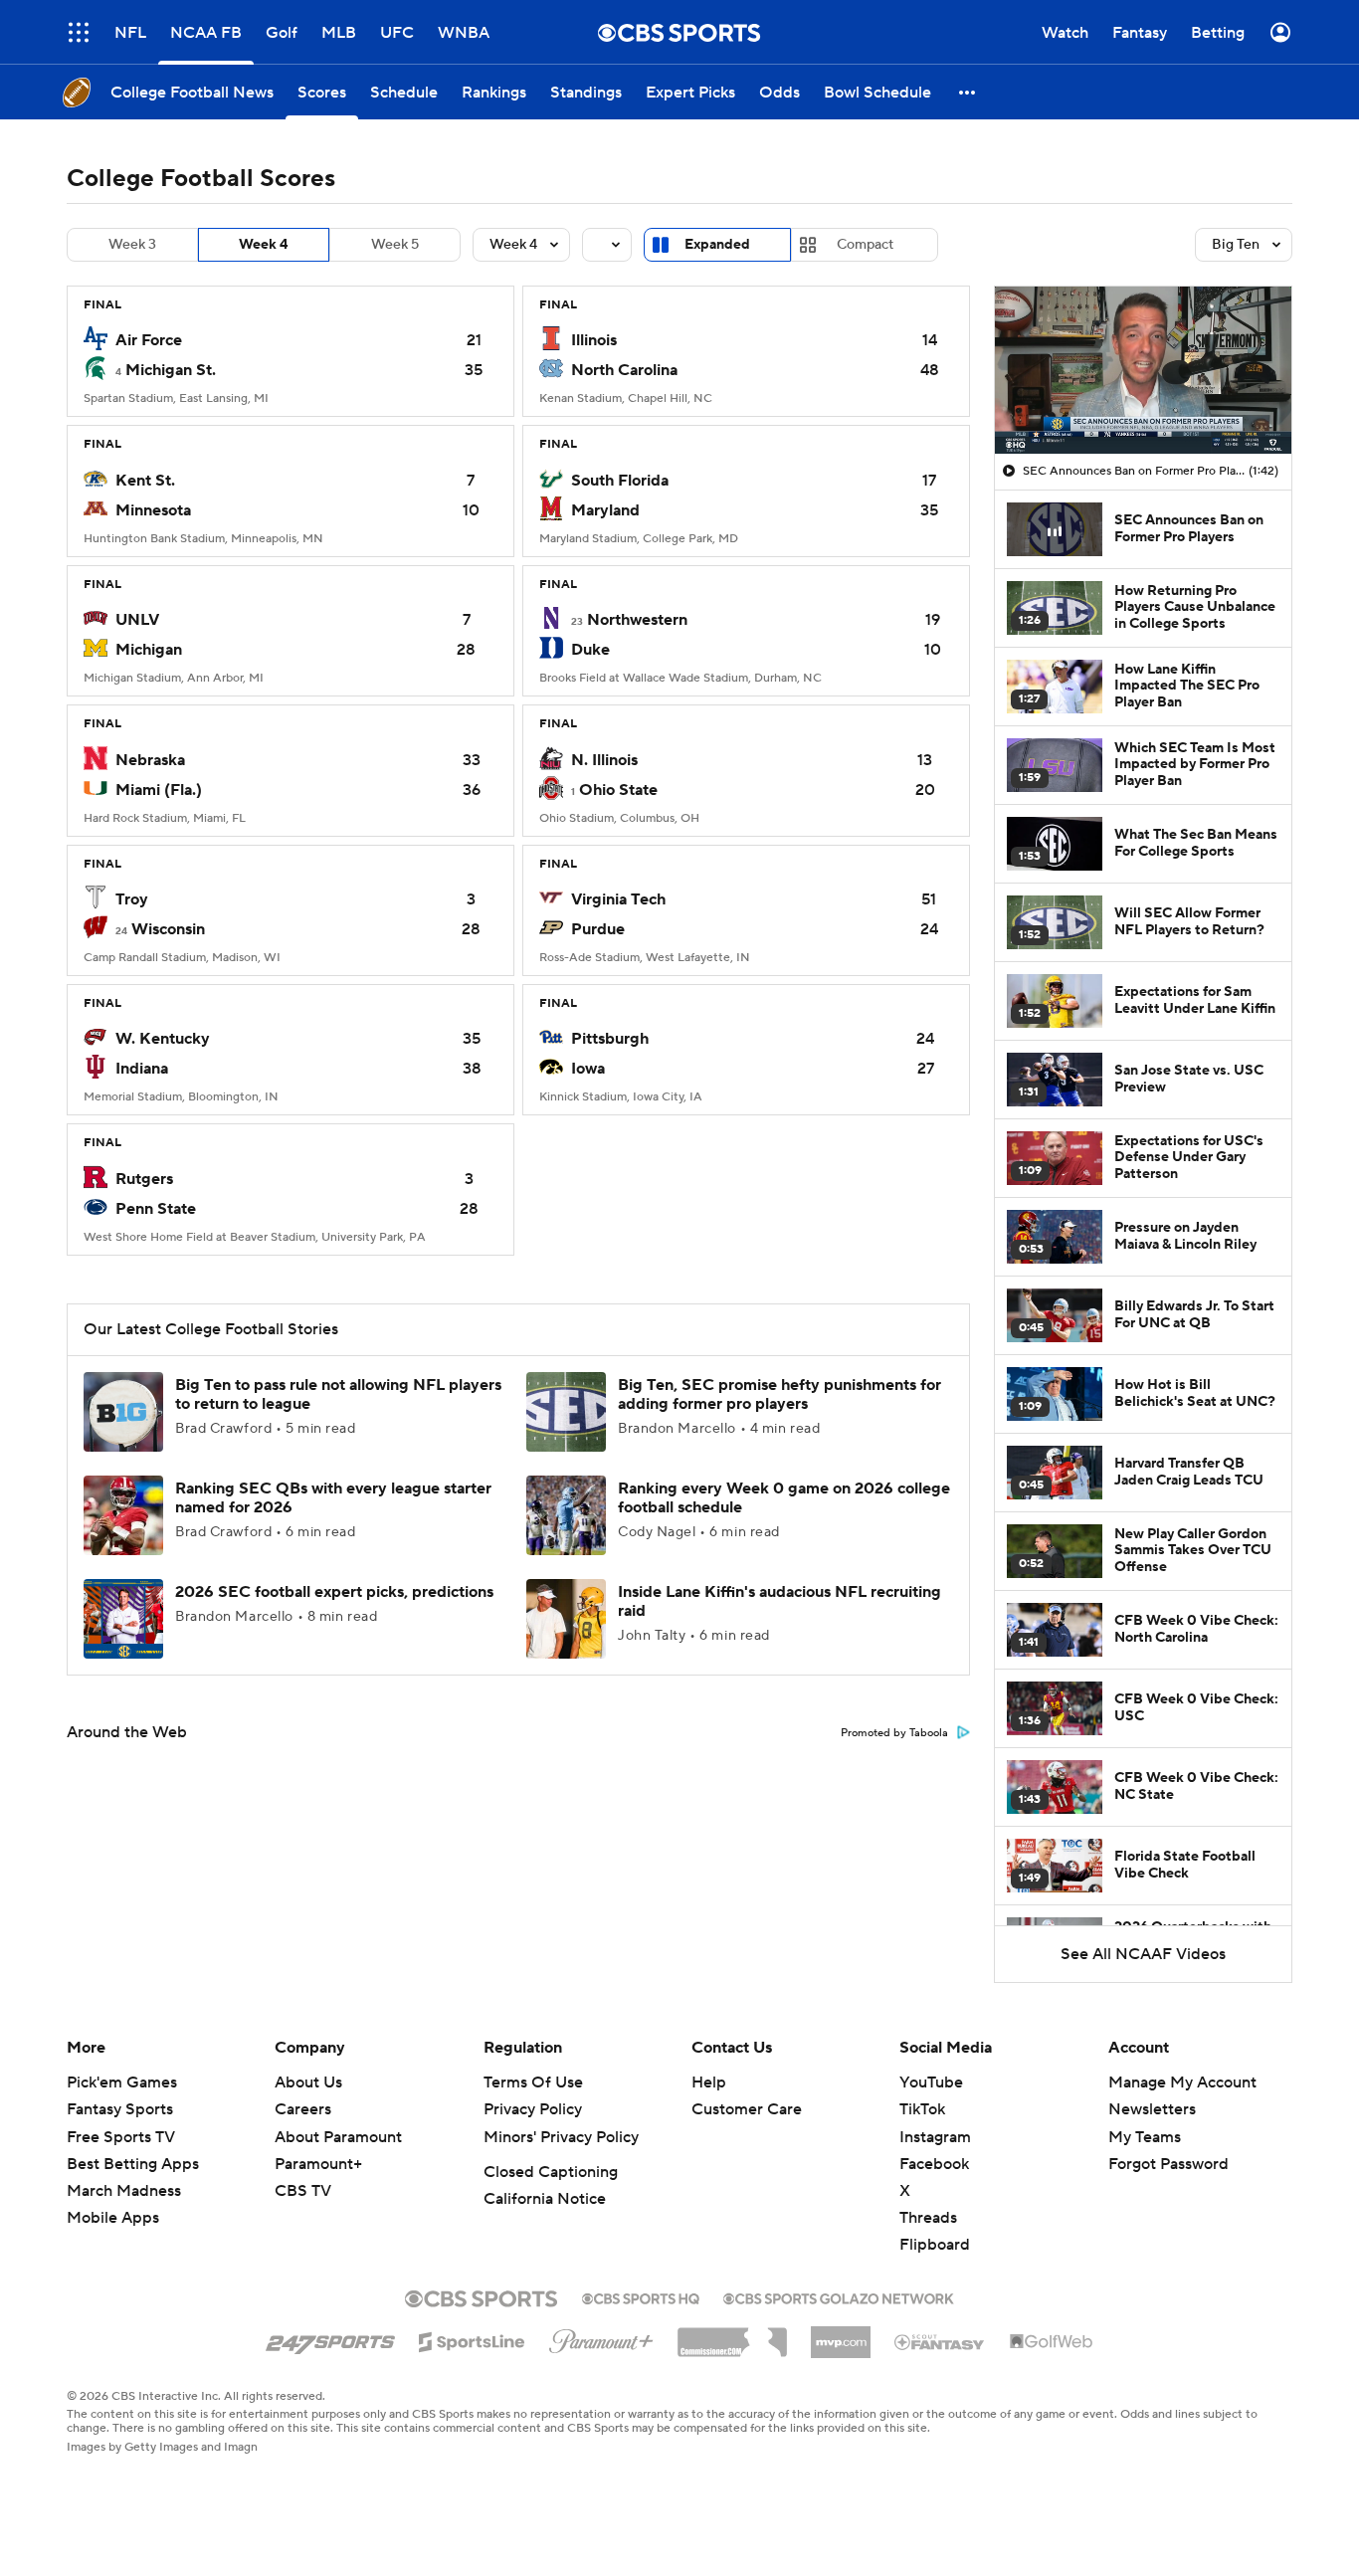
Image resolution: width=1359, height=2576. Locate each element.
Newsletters (1152, 2109)
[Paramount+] (601, 2337)
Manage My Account (1182, 2082)
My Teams (1145, 2137)
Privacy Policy (533, 2109)
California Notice (545, 2199)
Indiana (142, 1069)
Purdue (598, 929)
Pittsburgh (610, 1039)
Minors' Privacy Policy (561, 2137)
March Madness (124, 2191)
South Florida (620, 481)
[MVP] (841, 2334)
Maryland (605, 510)
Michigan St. (171, 370)
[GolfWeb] (1052, 2342)
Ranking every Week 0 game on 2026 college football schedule (784, 1498)
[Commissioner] (732, 2335)
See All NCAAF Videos (1143, 1954)
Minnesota (153, 510)
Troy (132, 899)
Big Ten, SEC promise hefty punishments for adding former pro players (779, 1394)
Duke (590, 650)
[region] (1143, 370)
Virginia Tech (618, 899)
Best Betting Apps (133, 2164)
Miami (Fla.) (159, 790)
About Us (308, 2082)
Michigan (149, 650)
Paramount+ (318, 2164)
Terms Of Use (533, 2082)
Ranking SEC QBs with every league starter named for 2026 (333, 1498)
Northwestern (637, 620)
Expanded (717, 245)
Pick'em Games (122, 2082)
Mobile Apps (113, 2218)
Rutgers (144, 1179)
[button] (79, 32)
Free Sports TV (121, 2137)
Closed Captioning (551, 2172)
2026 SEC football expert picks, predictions (334, 1592)
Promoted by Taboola (894, 1733)
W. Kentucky (163, 1039)
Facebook (934, 2164)
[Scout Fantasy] (940, 2341)
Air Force (149, 340)
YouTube (931, 2082)
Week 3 (132, 245)
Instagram (935, 2137)
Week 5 (395, 245)
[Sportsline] (472, 2339)
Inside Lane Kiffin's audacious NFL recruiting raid (779, 1601)
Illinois (594, 340)
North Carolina (624, 370)
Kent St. (145, 481)
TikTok (922, 2109)
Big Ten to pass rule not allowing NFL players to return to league (338, 1394)
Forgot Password (1168, 2164)
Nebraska (150, 760)
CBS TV (303, 2191)
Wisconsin (168, 929)
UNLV (137, 620)
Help (709, 2082)
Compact (865, 245)
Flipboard (935, 2245)
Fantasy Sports (120, 2109)
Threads (928, 2218)
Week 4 (264, 245)
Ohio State (618, 790)
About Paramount (338, 2137)
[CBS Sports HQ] (641, 2296)
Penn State (156, 1209)
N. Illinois (604, 760)
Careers (303, 2109)
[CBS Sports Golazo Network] (839, 2296)
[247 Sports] (330, 2338)
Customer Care (747, 2109)
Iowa (588, 1069)
